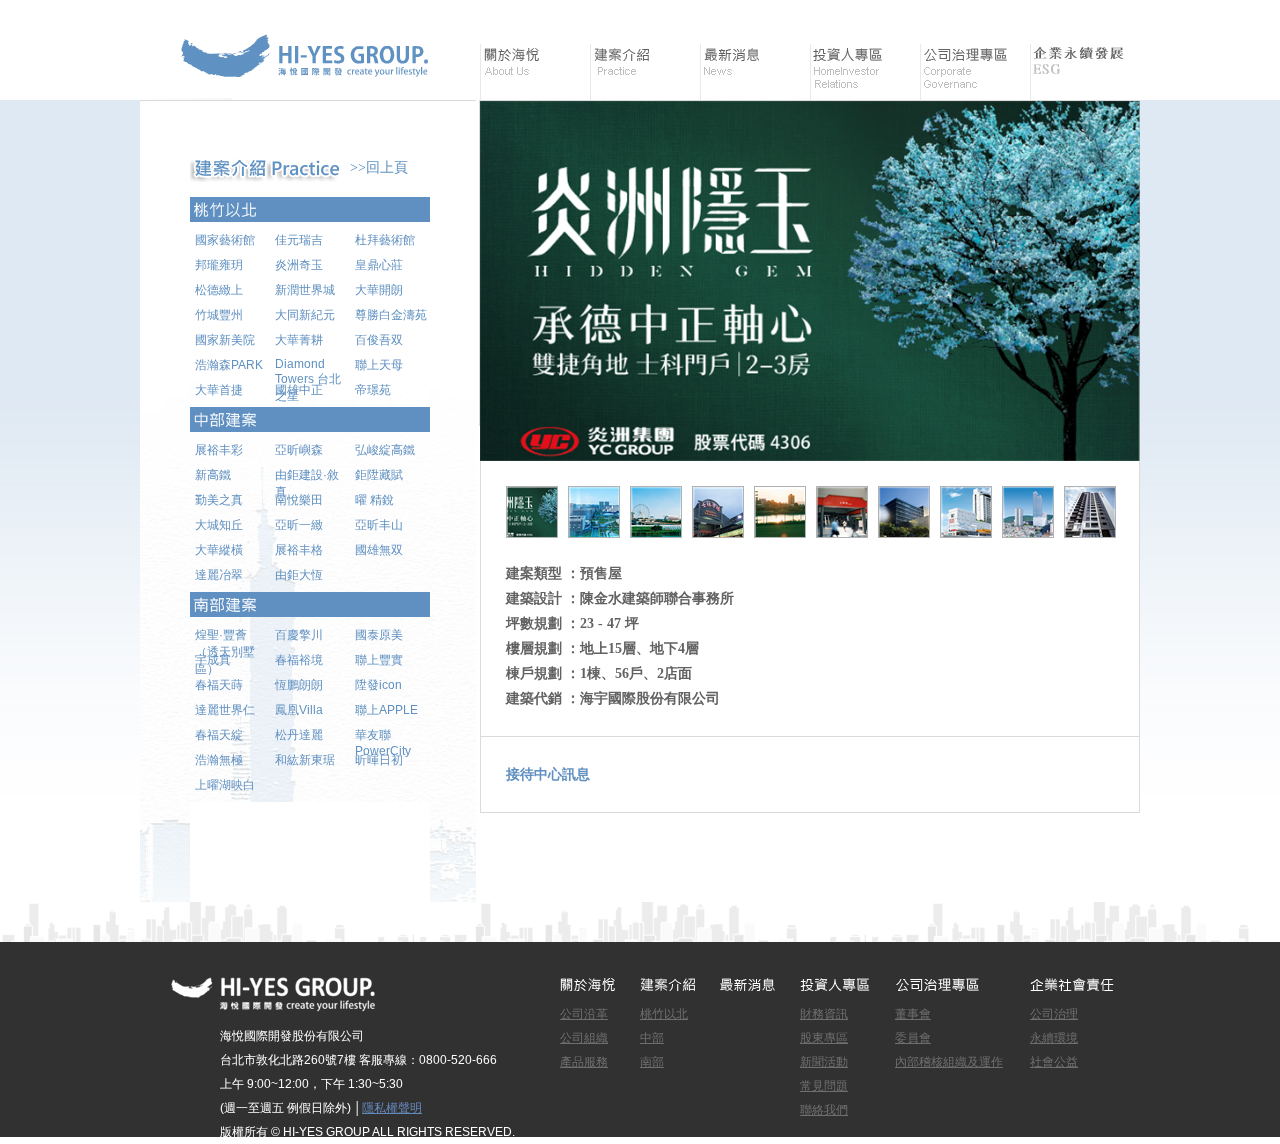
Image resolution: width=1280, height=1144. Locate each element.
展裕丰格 (299, 550)
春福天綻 (219, 735)
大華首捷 (219, 390)
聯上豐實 (379, 660)
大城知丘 (219, 525)
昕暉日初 (379, 760)
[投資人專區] (865, 72)
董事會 (913, 1014)
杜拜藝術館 (385, 240)
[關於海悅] (535, 72)
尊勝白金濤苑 (391, 315)
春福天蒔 (219, 685)
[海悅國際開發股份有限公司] (310, 89)
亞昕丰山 (379, 525)
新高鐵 (213, 475)
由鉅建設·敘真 (307, 480)
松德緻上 (219, 290)
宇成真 (213, 660)
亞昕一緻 (299, 525)
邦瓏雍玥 (219, 265)
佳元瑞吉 (299, 240)
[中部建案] (310, 419)
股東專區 (824, 1038)
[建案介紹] (645, 72)
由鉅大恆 (299, 575)
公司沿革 (584, 1014)
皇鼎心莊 (379, 265)
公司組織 (584, 1038)
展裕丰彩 (219, 450)
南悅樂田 (299, 500)
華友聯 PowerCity (383, 740)
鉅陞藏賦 (379, 475)
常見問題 (824, 1086)
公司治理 (1054, 1014)
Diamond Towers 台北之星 (308, 369)
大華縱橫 (219, 550)
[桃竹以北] (310, 209)
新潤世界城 (305, 290)
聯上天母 (379, 365)
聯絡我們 (824, 1110)
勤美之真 (219, 500)
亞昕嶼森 (299, 450)
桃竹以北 (664, 1014)
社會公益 (1054, 1062)
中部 (652, 1038)
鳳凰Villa (299, 710)
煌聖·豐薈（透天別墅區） (225, 640)
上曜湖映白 (225, 785)
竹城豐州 (219, 315)
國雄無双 (379, 550)
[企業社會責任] (1085, 72)
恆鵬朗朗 (299, 685)
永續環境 (1054, 1038)
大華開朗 (379, 290)
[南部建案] (310, 604)
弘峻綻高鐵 (385, 450)
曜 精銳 (374, 500)
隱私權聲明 (392, 1108)
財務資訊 (824, 1014)
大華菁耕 (299, 340)
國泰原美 (379, 635)
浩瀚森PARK (229, 365)
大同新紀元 (305, 315)
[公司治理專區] (975, 72)
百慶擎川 (299, 635)
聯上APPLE (386, 710)
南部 (652, 1062)
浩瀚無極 (219, 760)
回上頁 (387, 167)
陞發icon (378, 685)
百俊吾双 (379, 340)
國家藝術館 (225, 240)
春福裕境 (299, 660)
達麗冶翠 (219, 575)
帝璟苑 (373, 390)
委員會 (913, 1038)
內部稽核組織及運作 (949, 1062)
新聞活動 (824, 1062)
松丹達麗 (299, 735)
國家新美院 (225, 340)
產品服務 (584, 1062)
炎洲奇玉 (299, 265)
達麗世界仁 (225, 710)
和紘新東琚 (305, 760)
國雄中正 (299, 390)
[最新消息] (755, 72)
